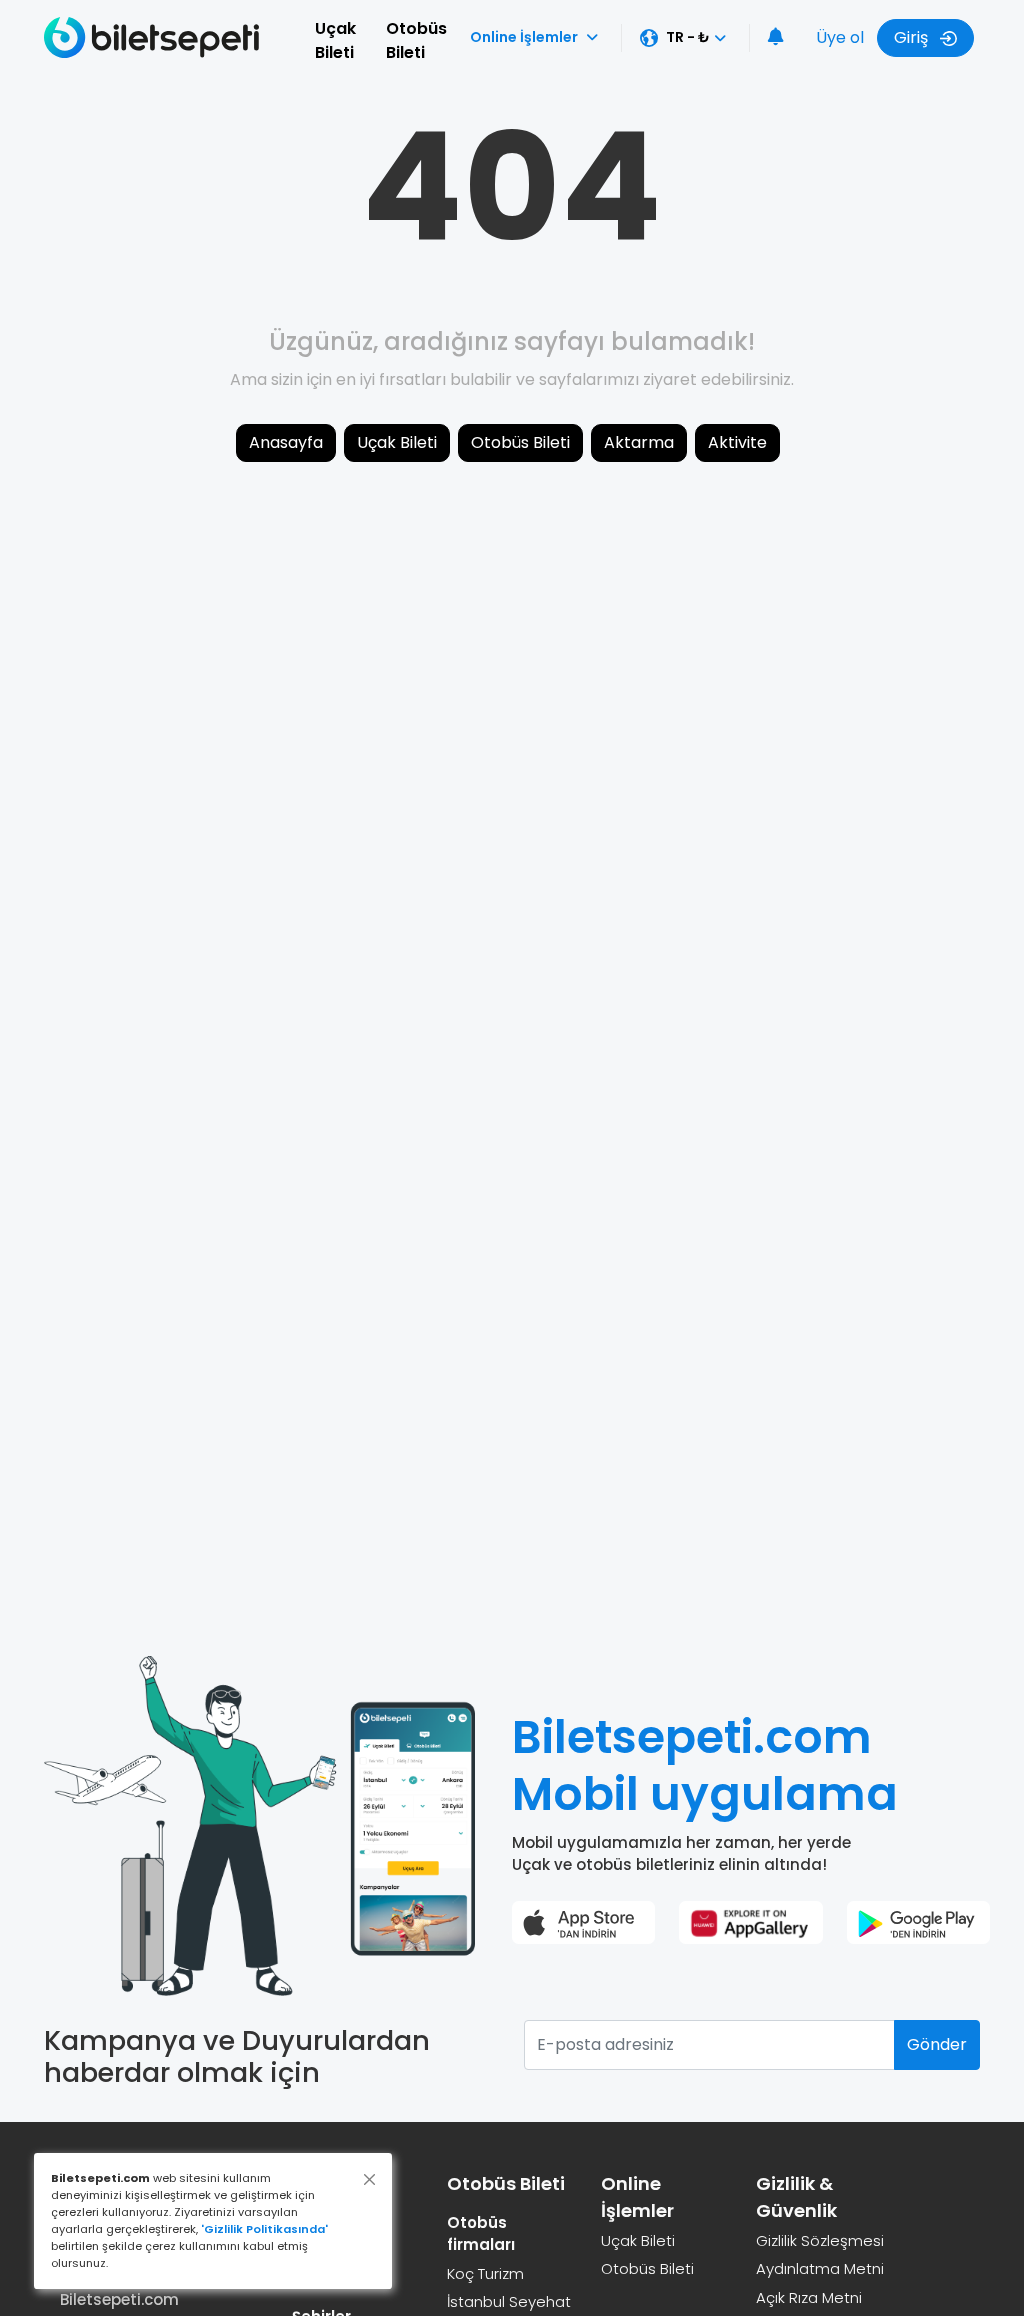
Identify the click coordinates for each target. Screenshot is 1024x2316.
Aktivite (737, 442)
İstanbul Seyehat (509, 2301)
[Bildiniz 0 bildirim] (776, 38)
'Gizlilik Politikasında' (264, 2229)
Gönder (937, 2044)
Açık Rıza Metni (809, 2297)
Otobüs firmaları (481, 2234)
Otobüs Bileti (416, 40)
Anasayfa (286, 442)
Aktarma (639, 442)
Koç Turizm (485, 2273)
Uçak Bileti (335, 40)
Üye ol (840, 37)
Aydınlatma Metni (820, 2268)
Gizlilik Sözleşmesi (820, 2240)
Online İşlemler (524, 37)
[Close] (369, 2179)
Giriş (913, 37)
